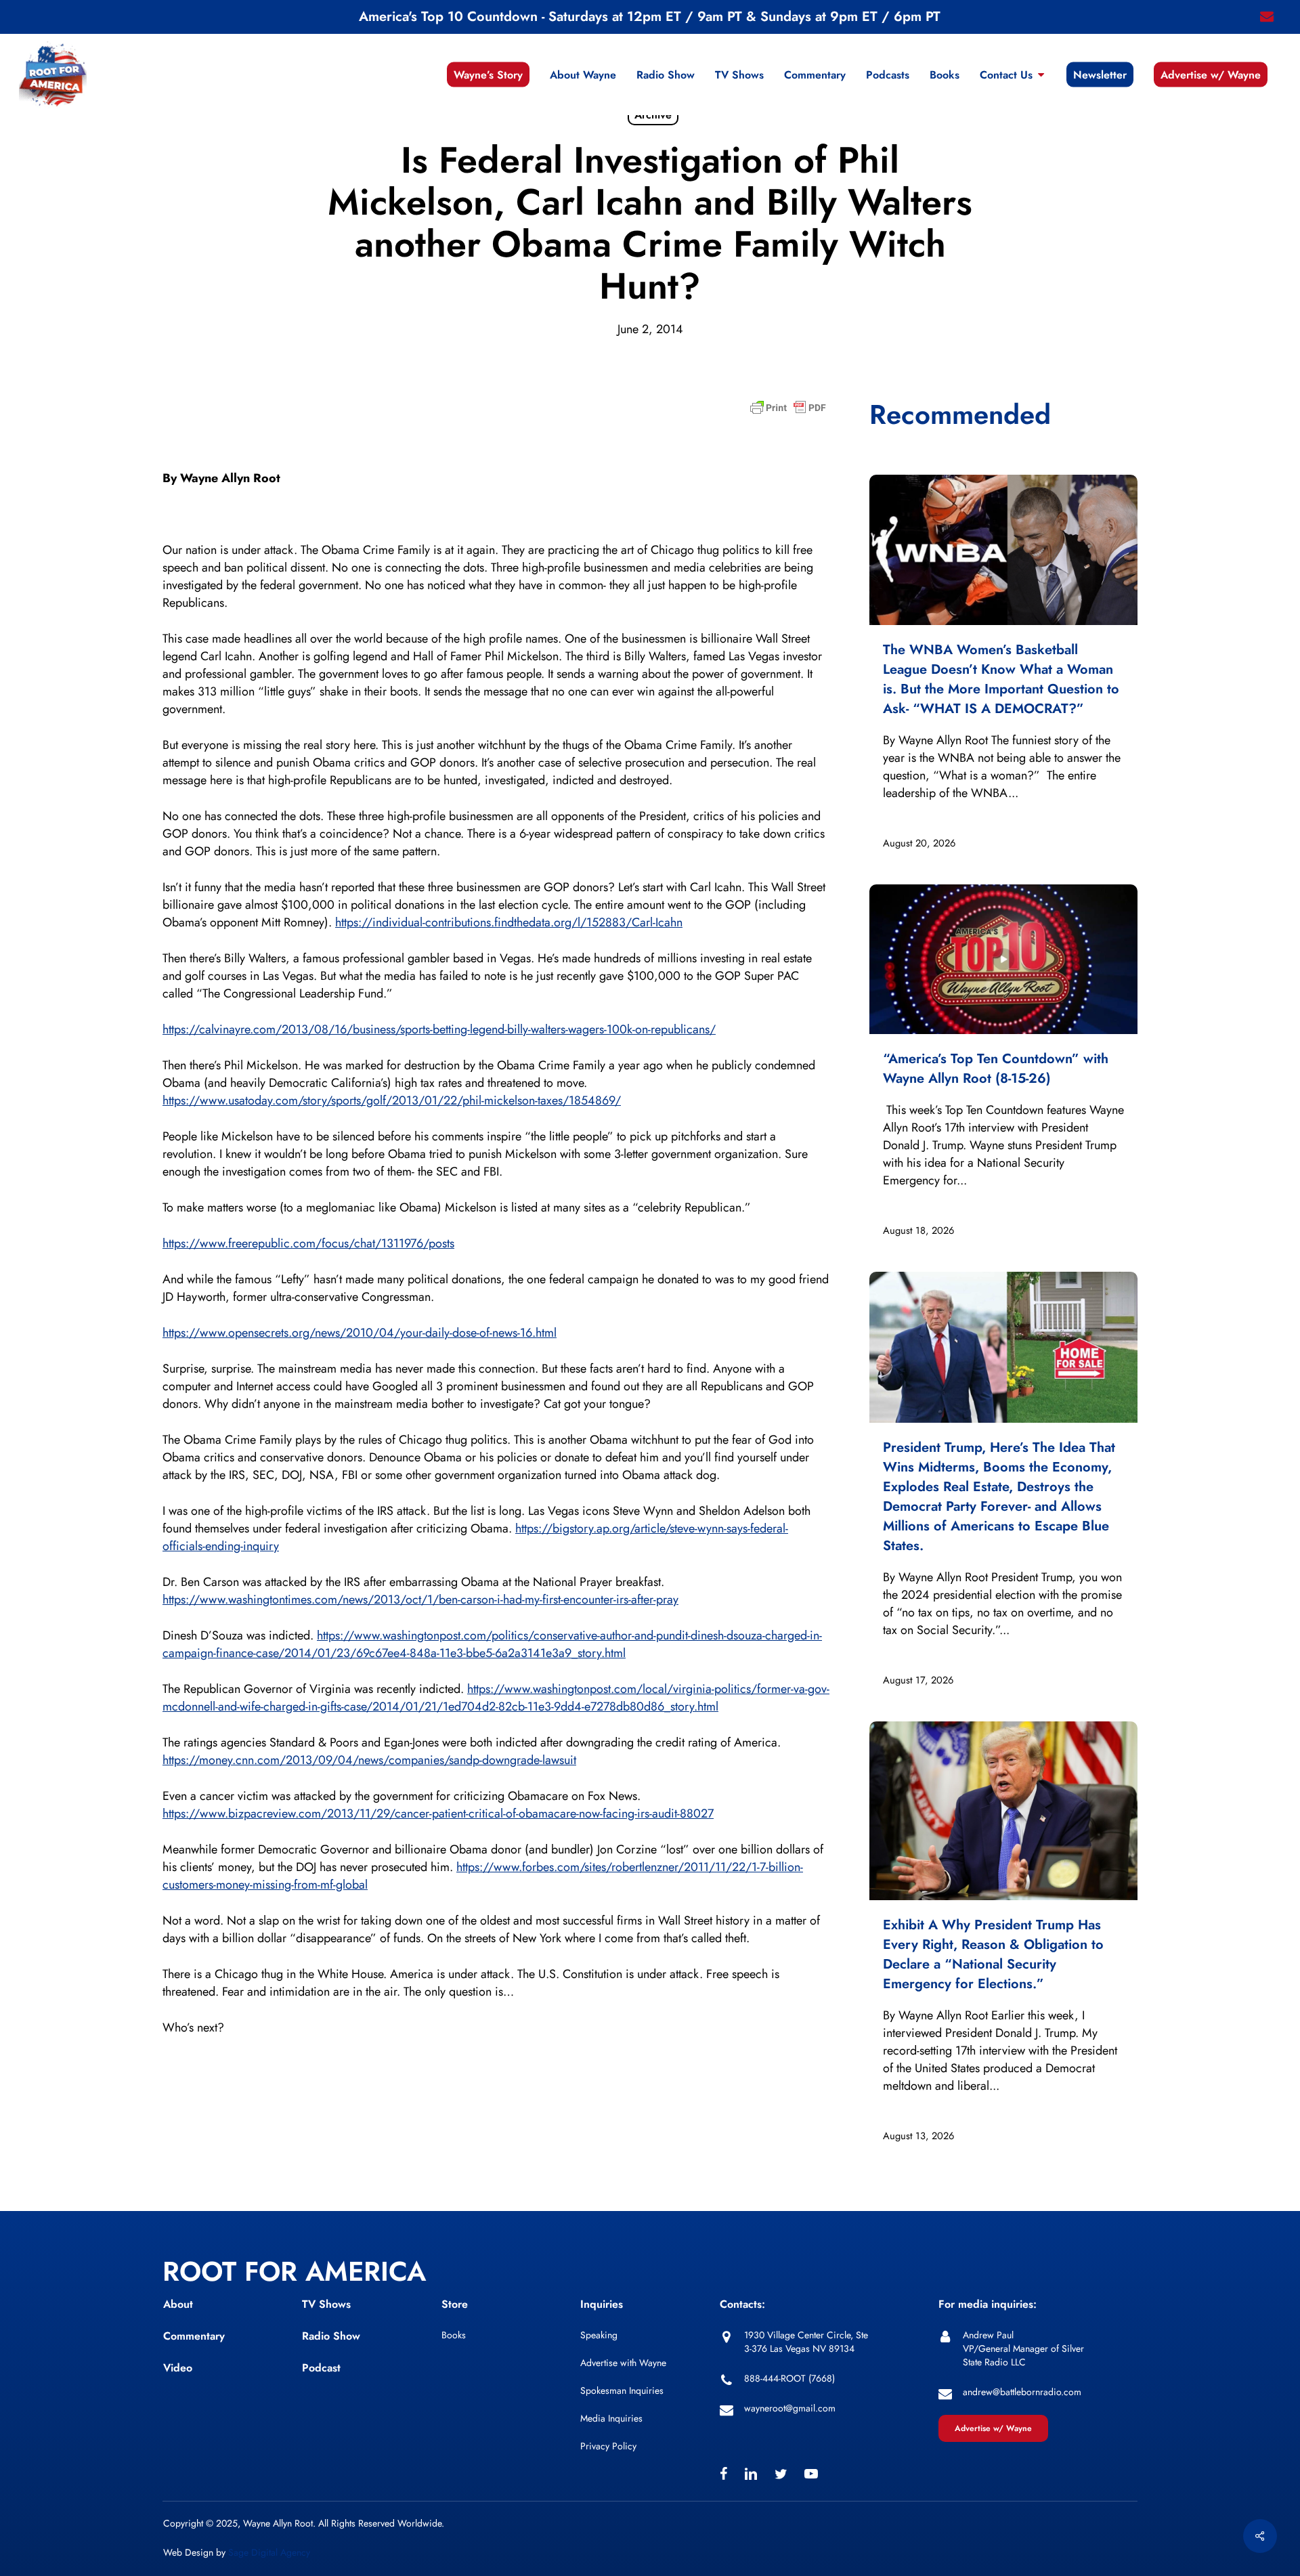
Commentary (194, 2336)
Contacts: (742, 2304)
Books (454, 2335)
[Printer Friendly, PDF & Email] (788, 412)
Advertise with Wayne (623, 2363)
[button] (993, 2428)
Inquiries (602, 2304)
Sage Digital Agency (269, 2552)
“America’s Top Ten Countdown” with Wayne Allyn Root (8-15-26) (996, 1069)
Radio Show (331, 2336)
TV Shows (326, 2304)
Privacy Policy (608, 2446)
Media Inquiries (611, 2418)
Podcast (321, 2368)
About (178, 2304)
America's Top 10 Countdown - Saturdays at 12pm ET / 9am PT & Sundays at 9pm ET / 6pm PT (650, 17)
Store (455, 2304)
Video (178, 2368)
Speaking (599, 2335)
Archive (653, 115)
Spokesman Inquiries (622, 2390)
